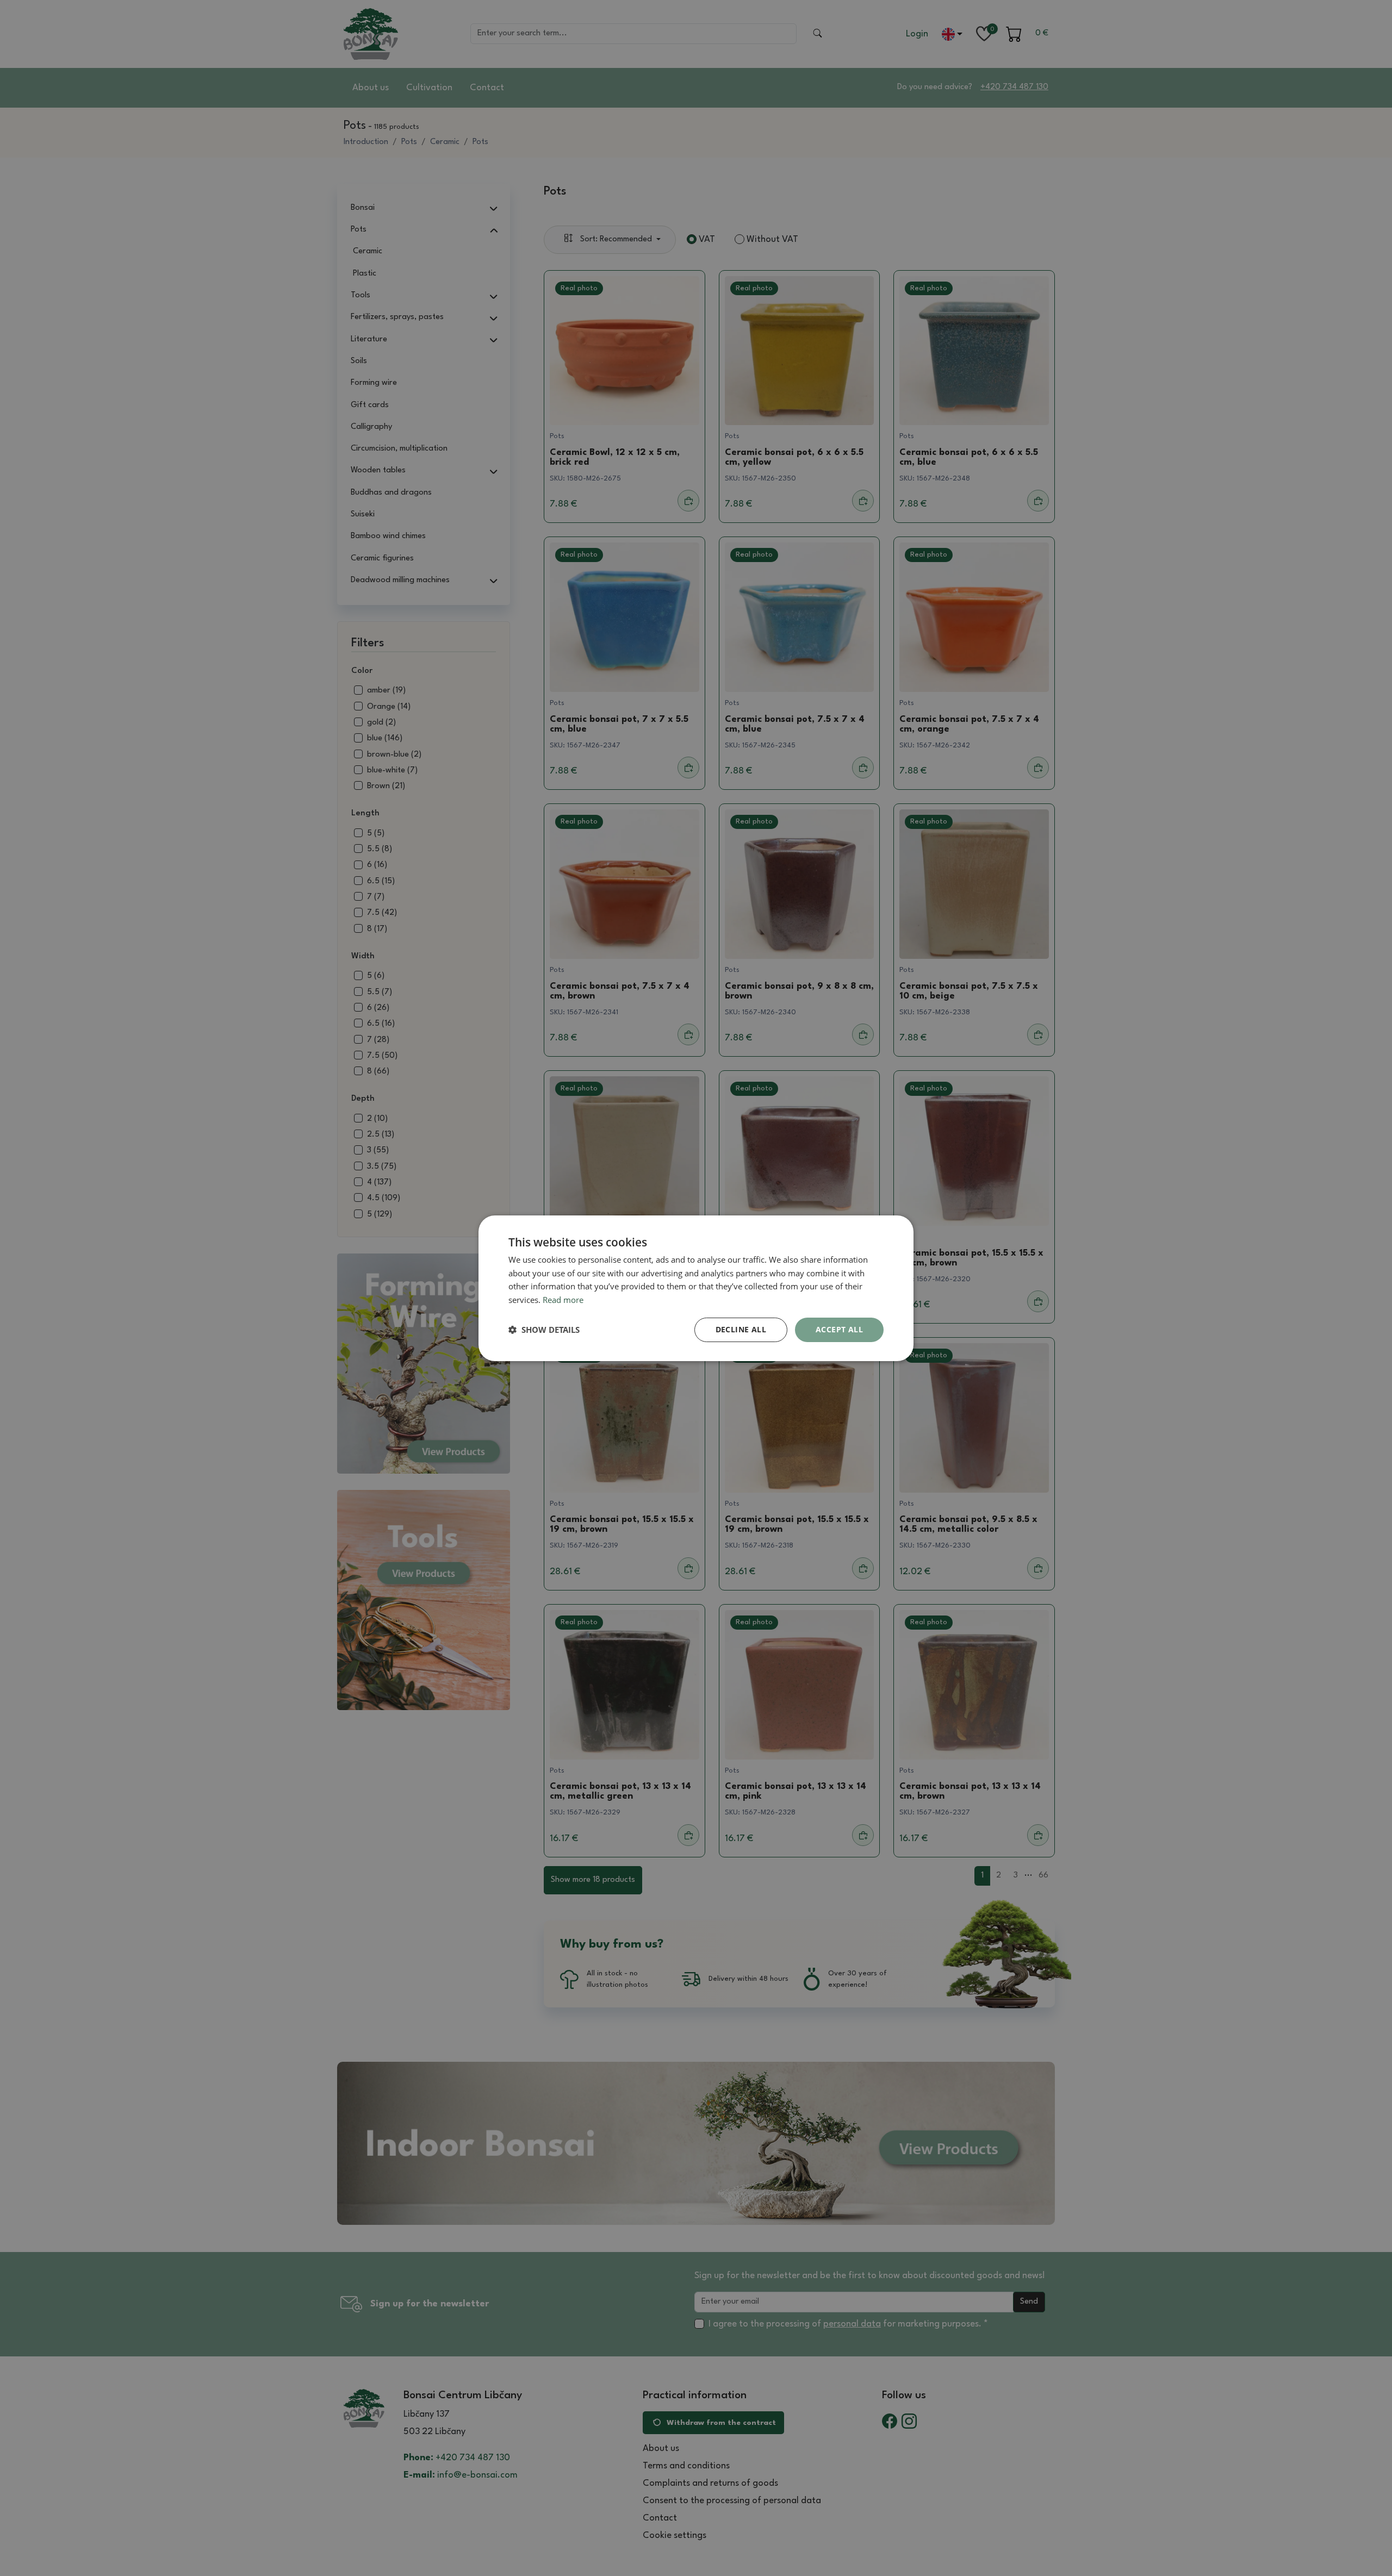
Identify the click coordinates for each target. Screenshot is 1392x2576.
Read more (563, 1300)
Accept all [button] (839, 1329)
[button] (544, 1330)
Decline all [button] (741, 1329)
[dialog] (696, 1288)
